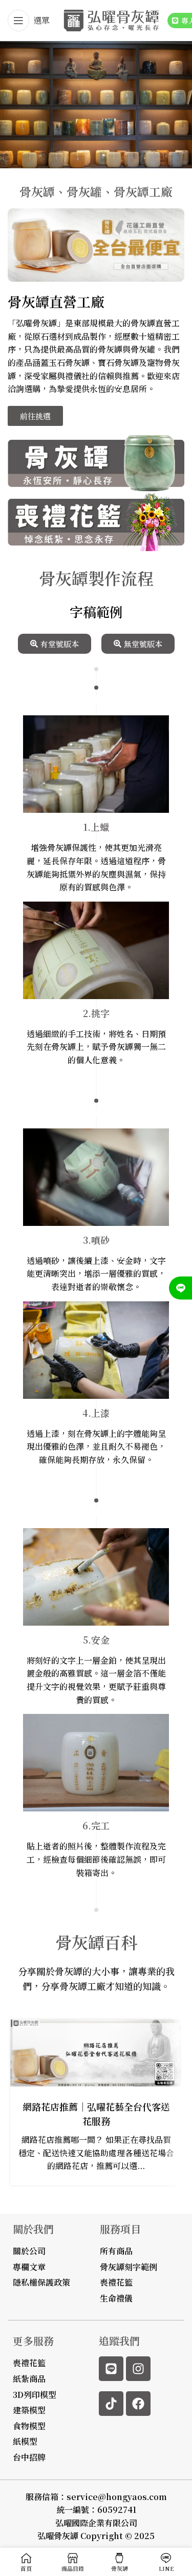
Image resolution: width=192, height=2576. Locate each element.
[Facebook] (138, 2404)
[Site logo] (111, 19)
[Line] (111, 2369)
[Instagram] (138, 2369)
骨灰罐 (143, 349)
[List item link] (32, 2363)
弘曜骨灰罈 (58, 2536)
